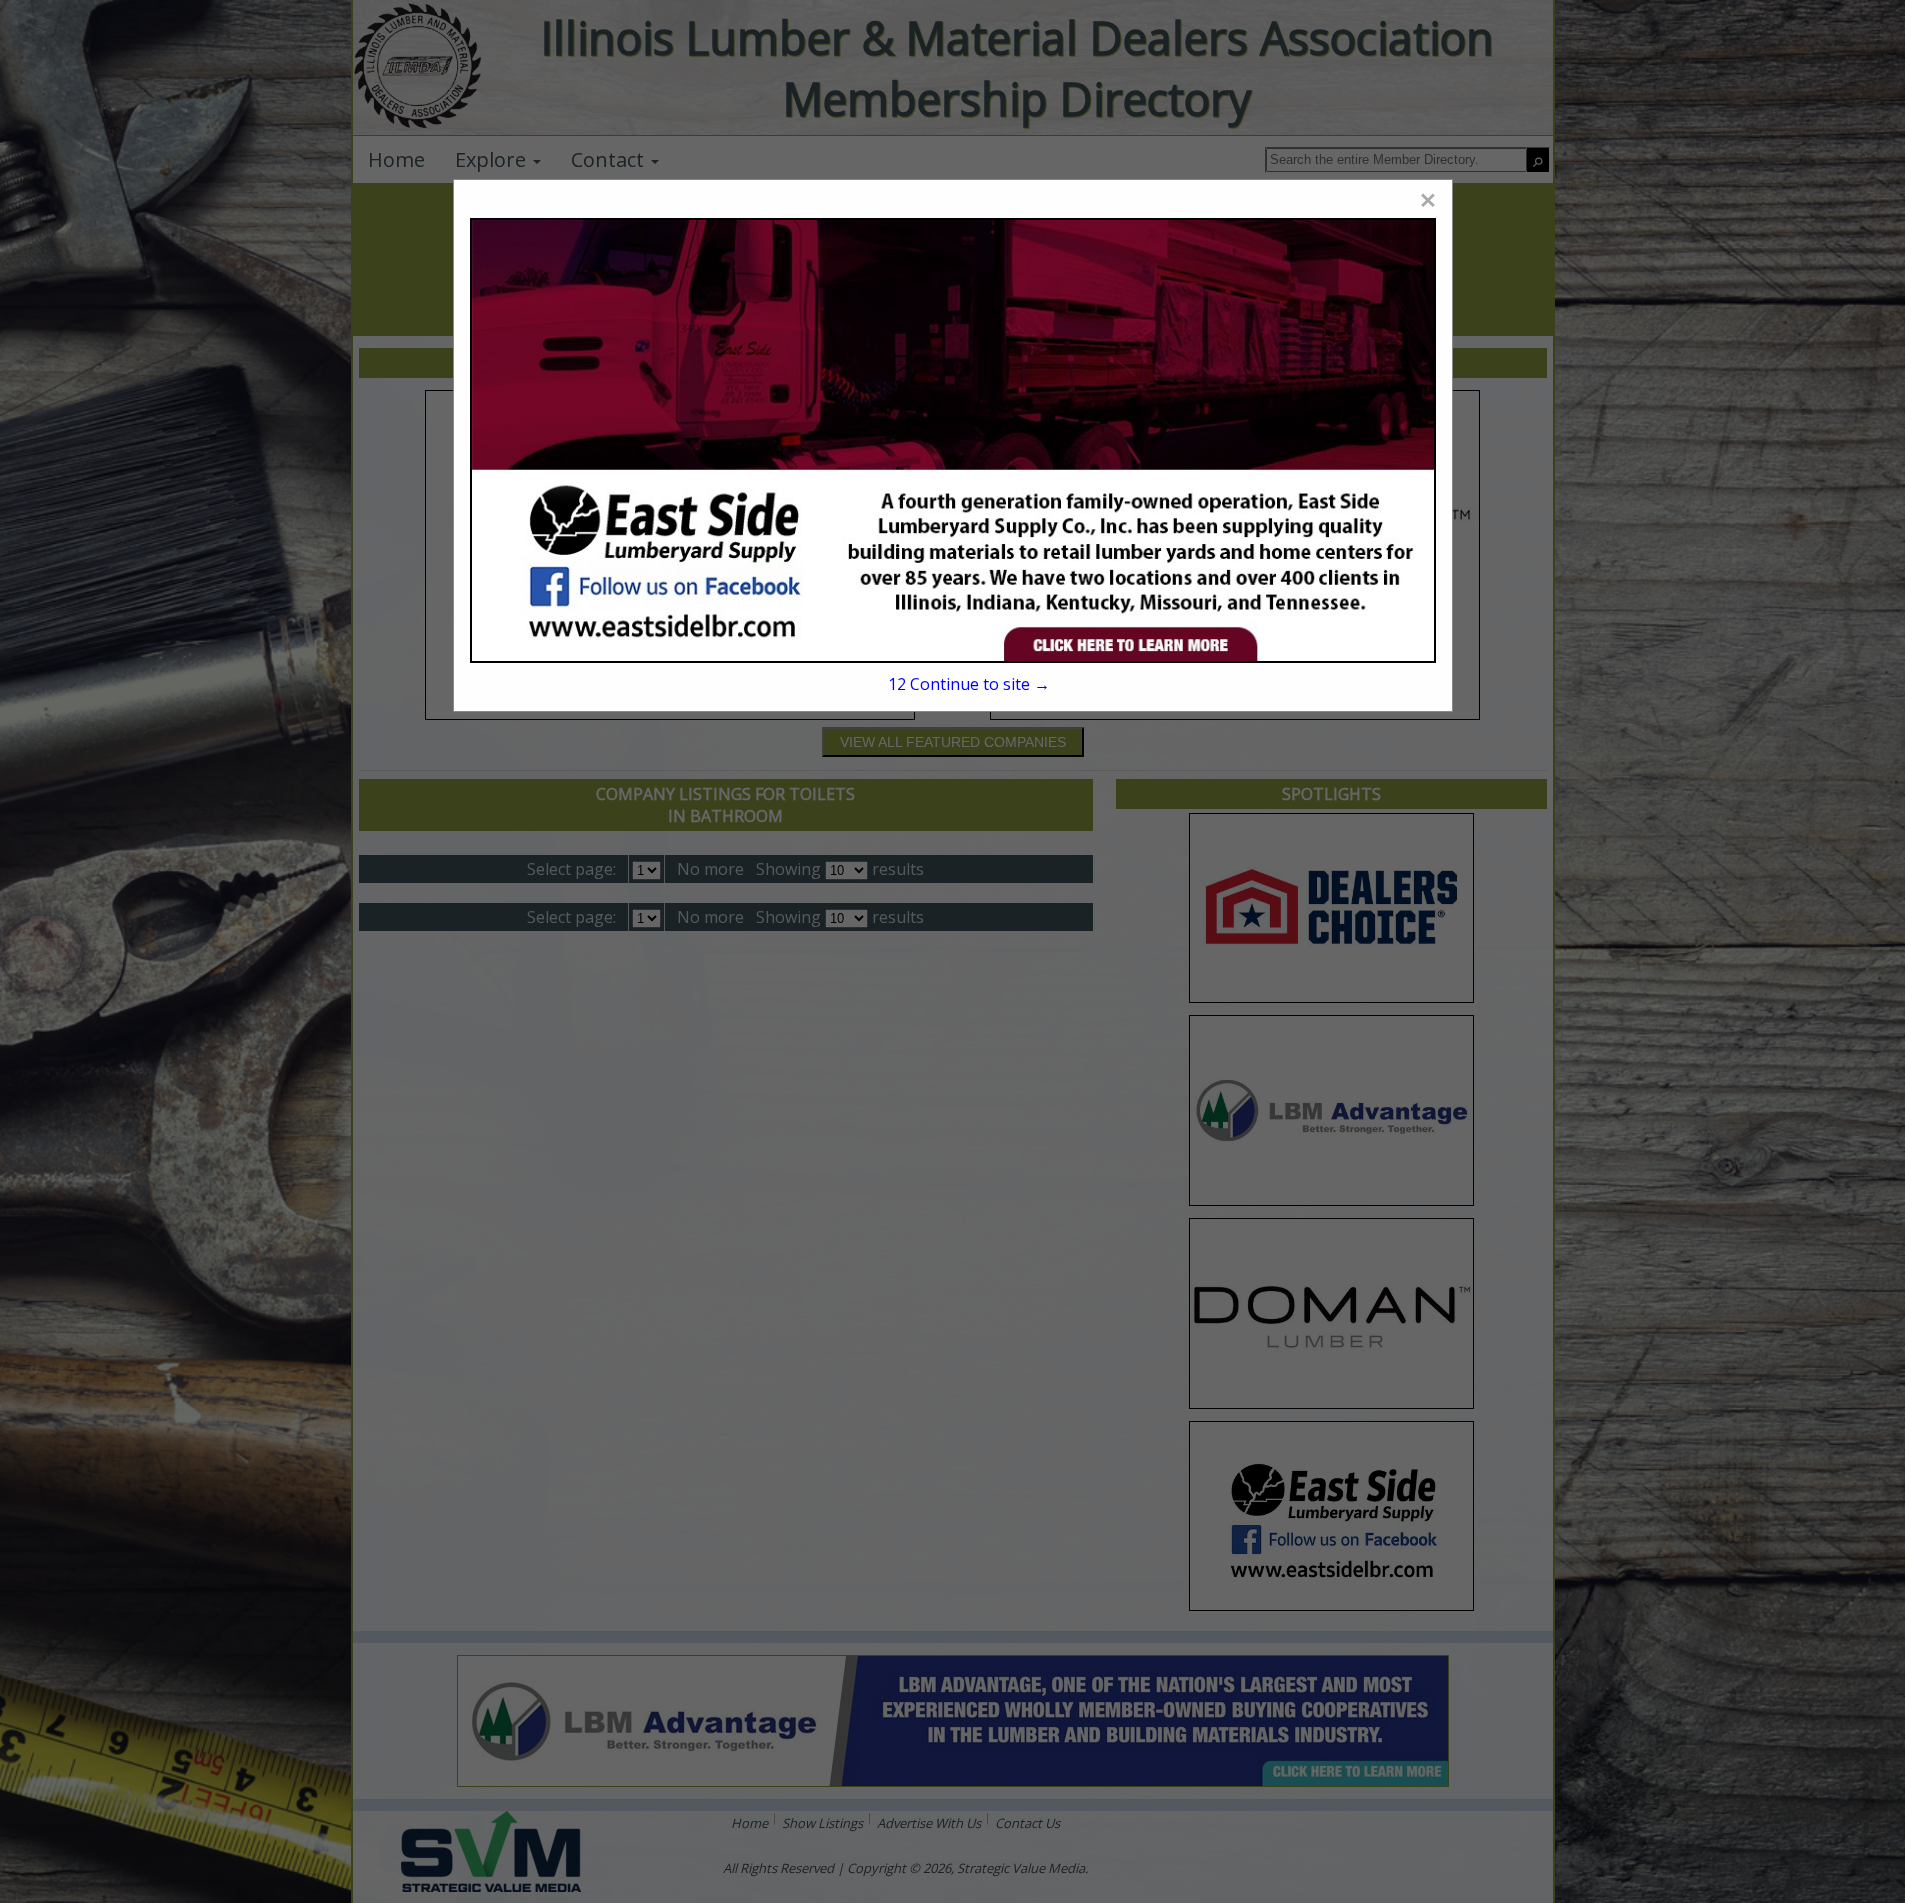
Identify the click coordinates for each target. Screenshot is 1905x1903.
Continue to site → (969, 684)
